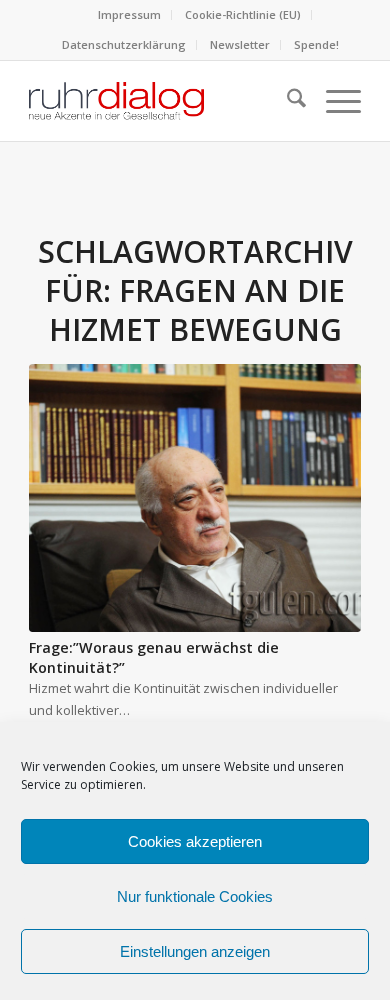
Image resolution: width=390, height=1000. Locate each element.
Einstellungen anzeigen (195, 951)
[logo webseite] (161, 101)
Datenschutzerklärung (124, 44)
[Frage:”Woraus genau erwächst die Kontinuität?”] (195, 498)
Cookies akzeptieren (195, 841)
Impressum (129, 14)
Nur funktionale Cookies (195, 896)
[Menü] (333, 101)
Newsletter (240, 44)
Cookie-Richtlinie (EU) (243, 14)
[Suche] (286, 101)
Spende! (316, 44)
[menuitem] (130, 15)
